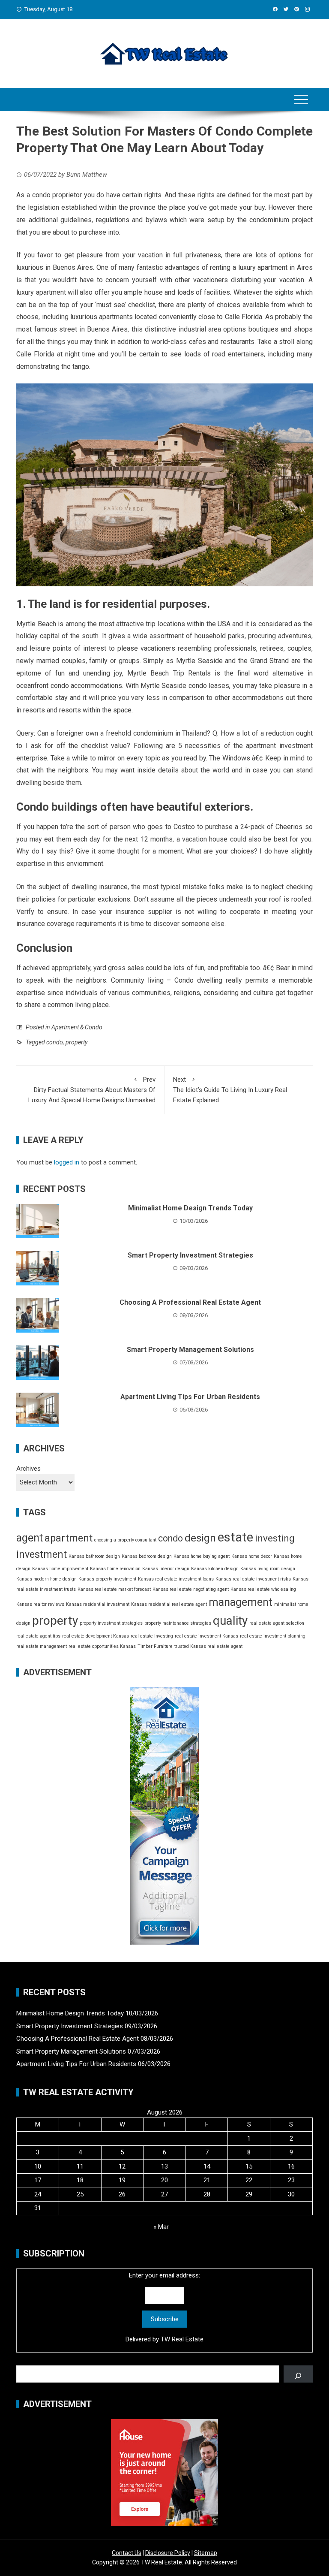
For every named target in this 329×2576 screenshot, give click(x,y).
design (200, 1538)
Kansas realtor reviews (40, 1604)
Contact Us (127, 2553)
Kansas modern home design (46, 1579)
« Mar (161, 2227)
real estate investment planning (273, 1636)
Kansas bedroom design (147, 1556)
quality (230, 1621)
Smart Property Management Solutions (190, 1350)
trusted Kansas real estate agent (208, 1646)
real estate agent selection (277, 1623)
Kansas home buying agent (202, 1556)
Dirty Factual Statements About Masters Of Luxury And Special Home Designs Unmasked (92, 1090)
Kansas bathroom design (94, 1556)
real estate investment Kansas (206, 1636)
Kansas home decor (252, 1556)
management (241, 1602)
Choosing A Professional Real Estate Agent (190, 1302)
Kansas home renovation (115, 1569)
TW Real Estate (182, 2339)
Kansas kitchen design (215, 1569)
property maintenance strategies (178, 1623)
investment (42, 1555)
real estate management (42, 1646)
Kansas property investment (107, 1579)
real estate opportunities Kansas (102, 1646)
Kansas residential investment (98, 1604)
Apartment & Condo (77, 1027)
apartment (69, 1538)
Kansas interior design (166, 1569)
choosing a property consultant (125, 1540)
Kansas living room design (268, 1569)
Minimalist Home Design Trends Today (190, 1208)
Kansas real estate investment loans (176, 1579)
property (76, 1042)
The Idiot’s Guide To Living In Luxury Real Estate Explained (230, 1090)
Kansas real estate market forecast (114, 1589)
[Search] (298, 2374)
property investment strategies (111, 1623)
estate (235, 1537)
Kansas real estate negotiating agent (191, 1589)
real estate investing (152, 1636)
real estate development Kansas (96, 1636)
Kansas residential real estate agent (169, 1604)
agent (30, 1538)
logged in (67, 1162)
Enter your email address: (164, 2307)
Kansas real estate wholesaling (263, 1589)
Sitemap (206, 2553)
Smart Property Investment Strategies (190, 1255)
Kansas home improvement (60, 1569)
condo (55, 1042)
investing (275, 1538)
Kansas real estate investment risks (253, 1579)
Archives (28, 1469)
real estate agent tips (38, 1636)
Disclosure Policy (168, 2553)
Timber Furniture (155, 1646)
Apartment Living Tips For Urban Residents (190, 1397)
